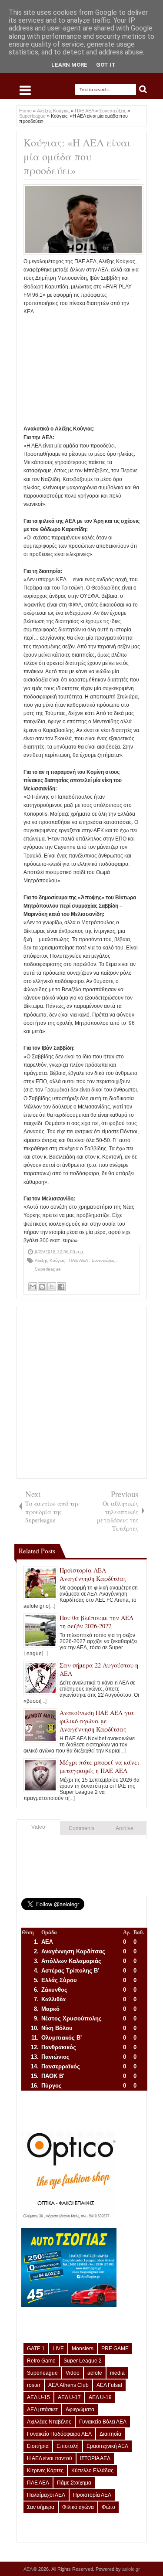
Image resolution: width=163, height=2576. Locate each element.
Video (38, 1827)
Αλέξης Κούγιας (51, 1260)
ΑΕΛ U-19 (100, 2397)
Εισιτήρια (38, 2446)
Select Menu (25, 90)
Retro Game (41, 2361)
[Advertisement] (82, 370)
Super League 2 (83, 2361)
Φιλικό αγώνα (78, 2507)
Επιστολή (68, 2446)
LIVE (58, 2349)
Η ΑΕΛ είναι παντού (50, 2458)
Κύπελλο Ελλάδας (92, 2471)
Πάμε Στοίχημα (74, 2483)
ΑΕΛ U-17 (69, 2397)
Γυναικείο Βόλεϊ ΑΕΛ (103, 2422)
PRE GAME (115, 2349)
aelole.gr (131, 2569)
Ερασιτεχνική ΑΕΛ (107, 2446)
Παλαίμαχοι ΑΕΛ (46, 2495)
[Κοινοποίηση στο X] (52, 1287)
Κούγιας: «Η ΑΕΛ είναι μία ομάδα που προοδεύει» (77, 156)
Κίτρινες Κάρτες (45, 2471)
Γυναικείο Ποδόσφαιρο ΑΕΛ (59, 2434)
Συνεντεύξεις (104, 1260)
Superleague (48, 1269)
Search (143, 90)
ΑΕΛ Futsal (109, 2385)
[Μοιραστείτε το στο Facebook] (61, 1287)
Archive (125, 1828)
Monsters (83, 2349)
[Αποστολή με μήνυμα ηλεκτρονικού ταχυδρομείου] (33, 1287)
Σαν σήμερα (41, 2507)
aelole (95, 2373)
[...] (52, 1606)
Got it (106, 65)
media (117, 2373)
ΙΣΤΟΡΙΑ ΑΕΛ (95, 2458)
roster (34, 2385)
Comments (81, 1828)
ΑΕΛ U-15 (38, 2397)
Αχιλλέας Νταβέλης (49, 2422)
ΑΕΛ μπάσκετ (42, 2410)
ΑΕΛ (28, 2569)
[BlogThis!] (42, 1287)
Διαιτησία (110, 2434)
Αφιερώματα (80, 2410)
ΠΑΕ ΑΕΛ (79, 1260)
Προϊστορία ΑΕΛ (92, 2495)
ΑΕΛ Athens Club (68, 2385)
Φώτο (108, 2507)
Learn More (69, 65)
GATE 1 (36, 2349)
